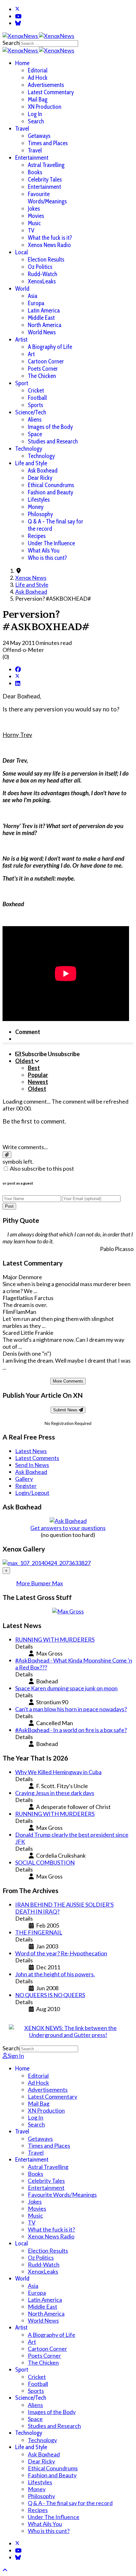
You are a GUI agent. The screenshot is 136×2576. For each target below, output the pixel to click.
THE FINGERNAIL (39, 1932)
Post (9, 1206)
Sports (35, 405)
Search (11, 43)
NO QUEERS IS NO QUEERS (50, 1995)
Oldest (37, 1089)
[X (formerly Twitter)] (17, 676)
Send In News (32, 1465)
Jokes (34, 209)
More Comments (68, 1381)
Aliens (35, 420)
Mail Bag (38, 99)
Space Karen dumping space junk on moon (66, 1688)
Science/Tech (31, 412)
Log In (35, 114)
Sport (22, 383)
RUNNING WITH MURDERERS (55, 1639)
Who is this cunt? (47, 558)
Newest (38, 1082)
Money (36, 507)
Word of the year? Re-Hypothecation (61, 1953)
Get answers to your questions (68, 1528)
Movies (36, 216)
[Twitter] (17, 9)
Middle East (41, 318)
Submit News (66, 1410)
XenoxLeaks (42, 281)
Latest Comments (37, 1458)
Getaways (39, 136)
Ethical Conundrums (51, 485)
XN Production (45, 107)
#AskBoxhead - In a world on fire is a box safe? (71, 1730)
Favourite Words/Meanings (47, 198)
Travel (22, 129)
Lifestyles (39, 500)
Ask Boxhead (43, 471)
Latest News (31, 1451)
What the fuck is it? (50, 238)
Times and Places (48, 143)
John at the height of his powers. (55, 1974)
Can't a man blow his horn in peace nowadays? (71, 1709)
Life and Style (31, 463)
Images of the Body (50, 427)
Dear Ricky (40, 478)
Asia (33, 296)
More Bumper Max (40, 1583)
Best (34, 1068)
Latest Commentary (51, 92)
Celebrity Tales (45, 180)
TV (31, 230)
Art (31, 354)
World (22, 289)
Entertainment (32, 158)
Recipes (37, 536)
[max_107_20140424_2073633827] (47, 1563)
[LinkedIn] (18, 683)
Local (22, 252)
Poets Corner (43, 369)
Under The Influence (51, 543)
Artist (21, 340)
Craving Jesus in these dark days (55, 1793)
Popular (38, 1075)
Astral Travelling (46, 165)
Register (26, 1486)
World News (42, 332)
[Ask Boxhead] (68, 1521)
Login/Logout (32, 1493)
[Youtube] (18, 16)
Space (35, 434)
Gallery (24, 1479)
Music (34, 223)
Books (35, 172)
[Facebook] (18, 669)
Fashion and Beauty (50, 492)
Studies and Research (53, 441)
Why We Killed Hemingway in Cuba (58, 1772)
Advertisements (46, 85)
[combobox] (49, 43)
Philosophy (40, 514)
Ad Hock (38, 78)
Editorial (38, 70)
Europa (36, 303)
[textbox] (68, 1134)
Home (22, 63)
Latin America (44, 310)
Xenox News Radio (49, 245)
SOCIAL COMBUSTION (45, 1862)
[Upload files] (7, 1155)
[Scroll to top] (5, 2570)
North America (45, 325)
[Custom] (18, 23)
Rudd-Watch (43, 274)
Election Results (46, 260)
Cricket (36, 390)
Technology (29, 449)
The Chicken (42, 376)
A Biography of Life (50, 347)
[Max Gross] (68, 1611)
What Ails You (44, 551)
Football (37, 398)
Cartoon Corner (46, 361)
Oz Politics (40, 267)
